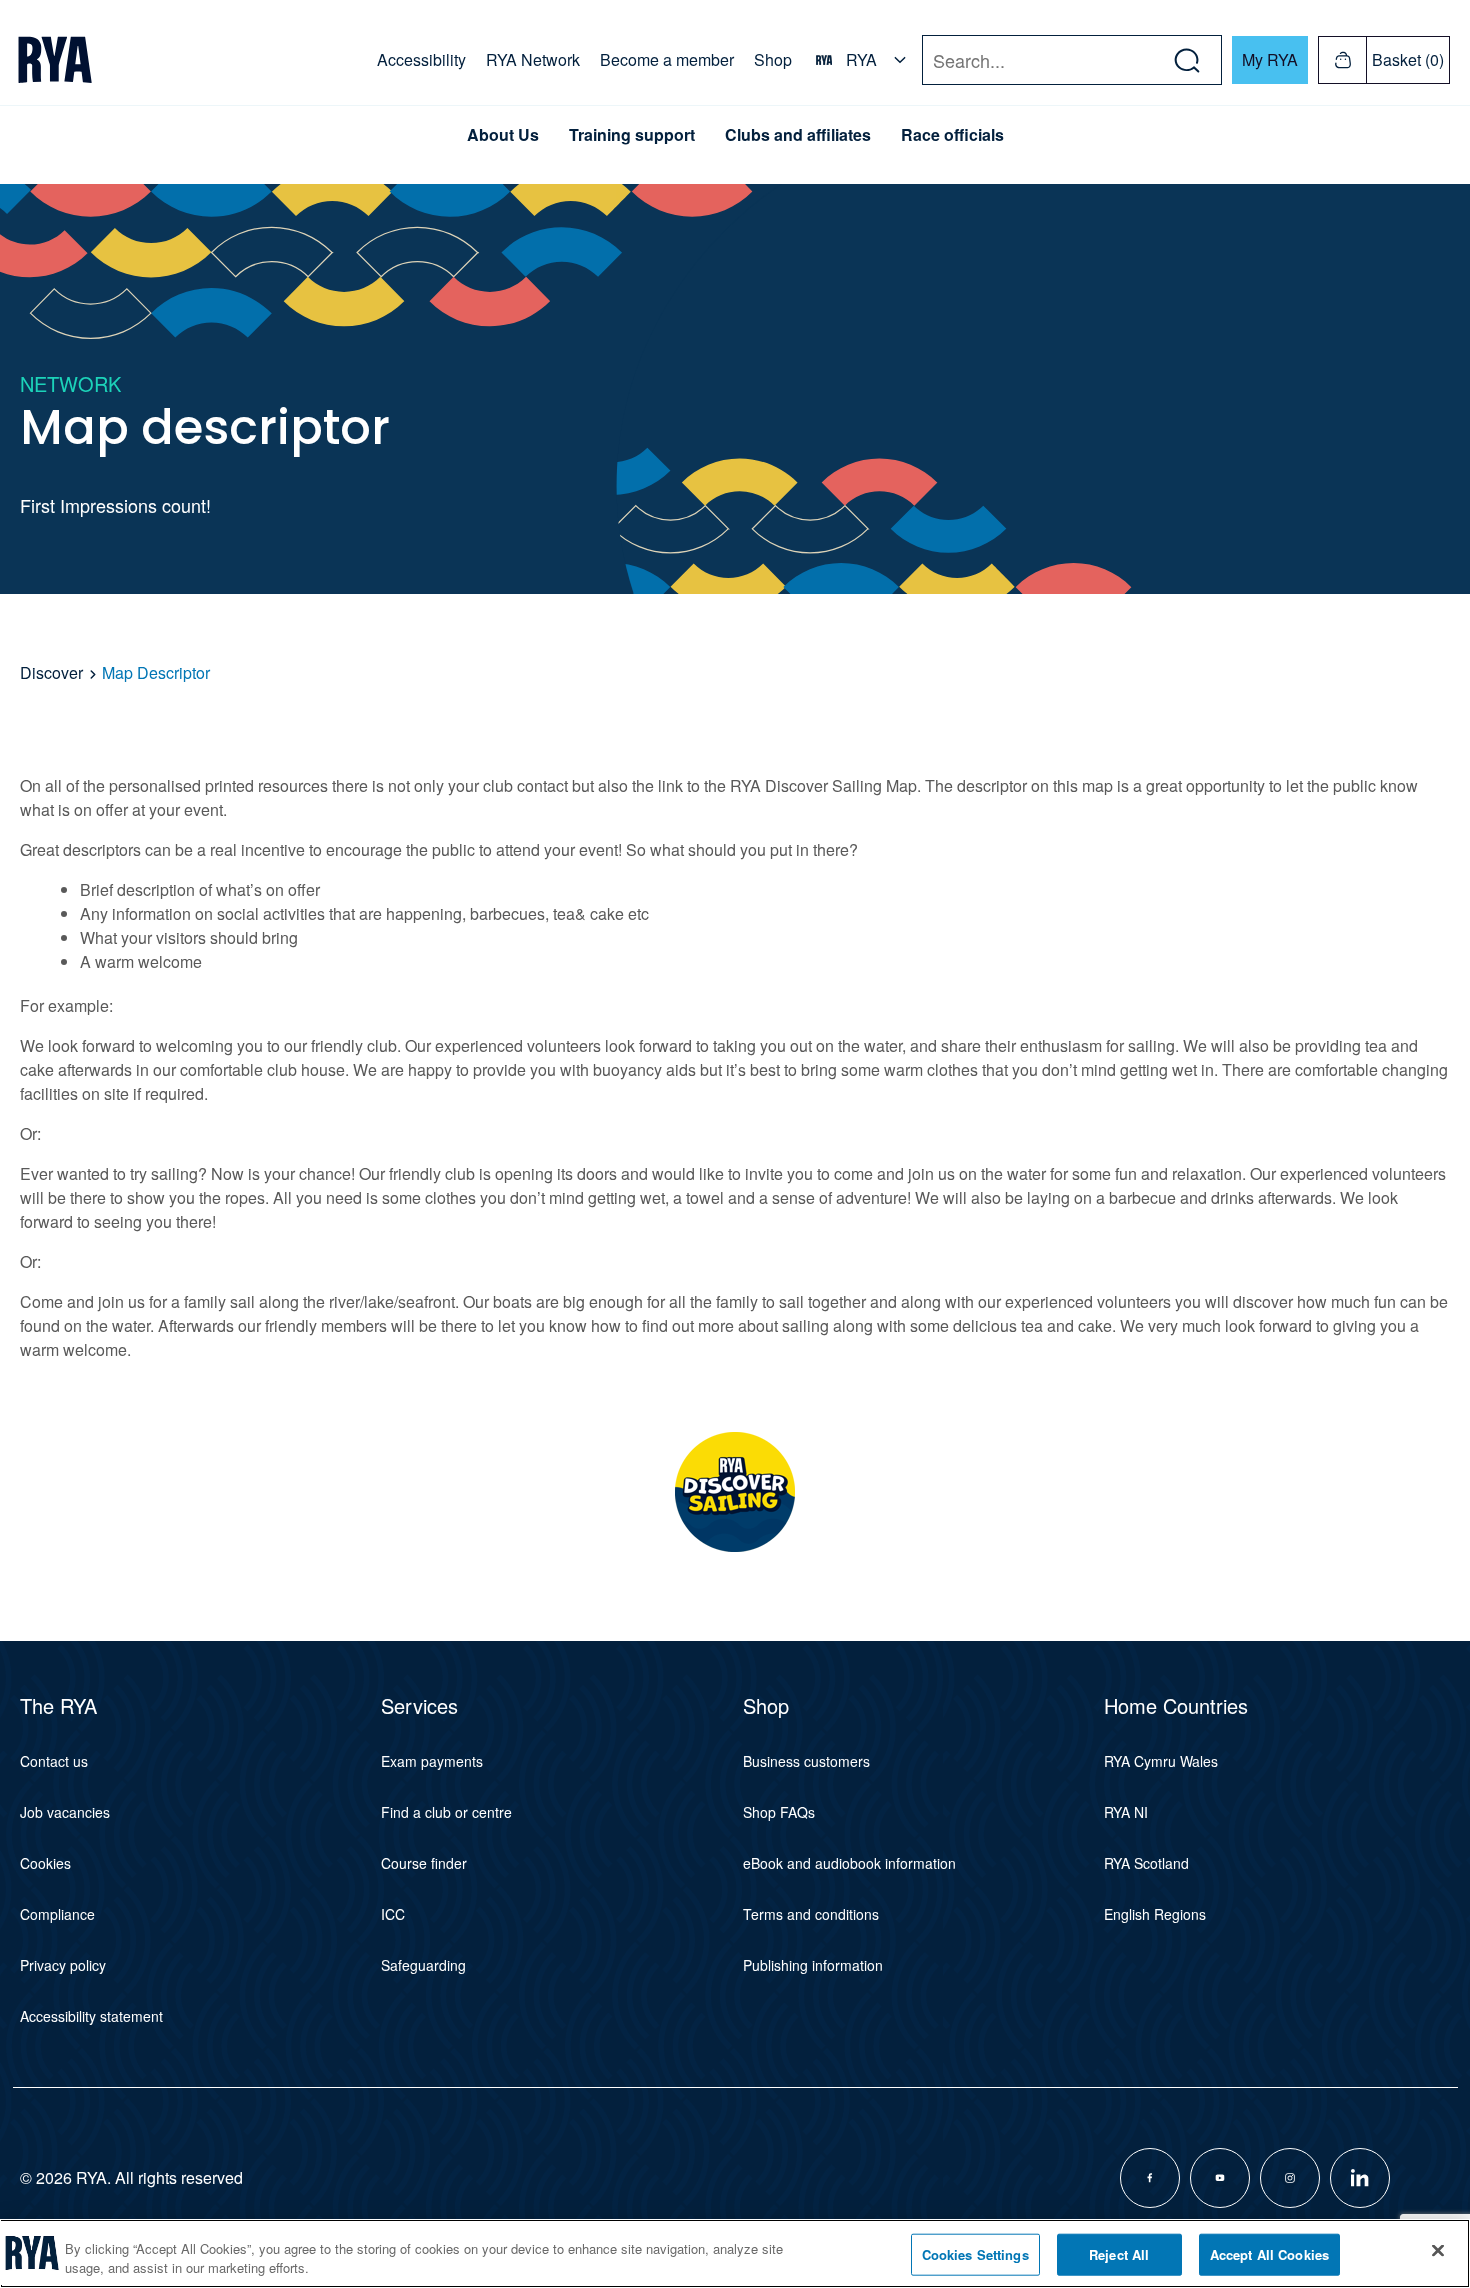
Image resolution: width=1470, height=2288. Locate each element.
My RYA (1270, 59)
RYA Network (533, 59)
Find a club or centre (446, 1812)
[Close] (1438, 2251)
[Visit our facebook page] (1150, 2178)
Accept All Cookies (1269, 2254)
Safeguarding (423, 1965)
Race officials (952, 135)
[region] (735, 2253)
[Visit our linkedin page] (1360, 2178)
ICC (393, 1914)
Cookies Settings (975, 2254)
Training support (632, 135)
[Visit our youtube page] (1220, 2178)
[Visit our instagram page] (1290, 2178)
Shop (773, 59)
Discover (53, 672)
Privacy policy (63, 1965)
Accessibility (421, 59)
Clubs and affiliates (798, 135)
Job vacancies (65, 1812)
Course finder (424, 1863)
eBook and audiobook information (849, 1863)
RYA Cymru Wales (1161, 1761)
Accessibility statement (91, 2016)
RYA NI (1126, 1812)
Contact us (54, 1761)
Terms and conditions (811, 1914)
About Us (503, 135)
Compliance (57, 1914)
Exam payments (432, 1761)
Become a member (667, 59)
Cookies (45, 1863)
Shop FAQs (779, 1812)
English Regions (1155, 1914)
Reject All (1119, 2254)
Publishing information (813, 1965)
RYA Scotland (1146, 1863)
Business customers (806, 1761)
